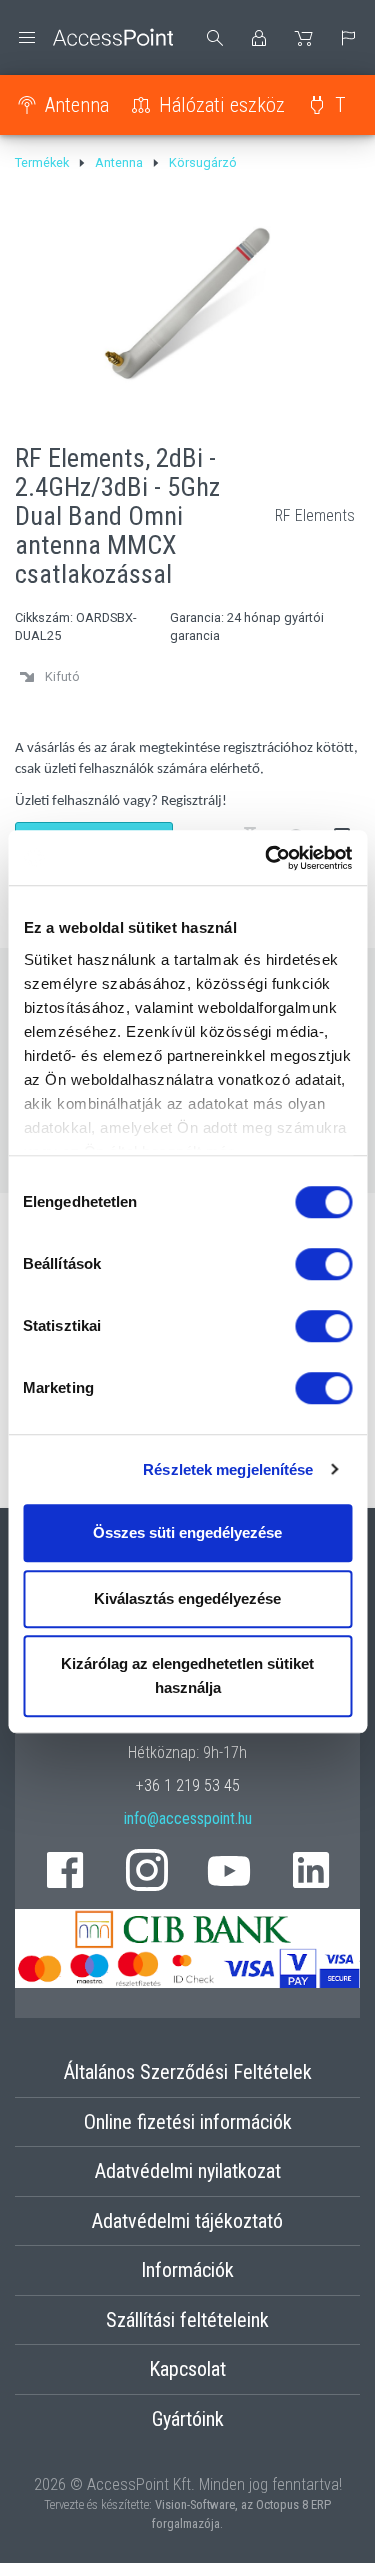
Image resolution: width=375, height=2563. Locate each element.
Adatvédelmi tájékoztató (187, 2221)
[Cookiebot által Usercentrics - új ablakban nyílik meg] (267, 858)
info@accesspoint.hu (188, 1818)
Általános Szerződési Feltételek (188, 2072)
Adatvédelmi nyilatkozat (188, 2171)
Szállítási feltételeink (187, 2320)
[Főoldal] (94, 37)
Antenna (77, 105)
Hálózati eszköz (222, 105)
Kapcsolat (187, 2369)
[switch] (323, 1264)
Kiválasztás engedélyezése (187, 1598)
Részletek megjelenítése (228, 1469)
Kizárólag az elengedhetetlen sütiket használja (187, 1675)
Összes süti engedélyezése (187, 1532)
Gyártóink (188, 2419)
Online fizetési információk (188, 2122)
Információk (187, 2270)
